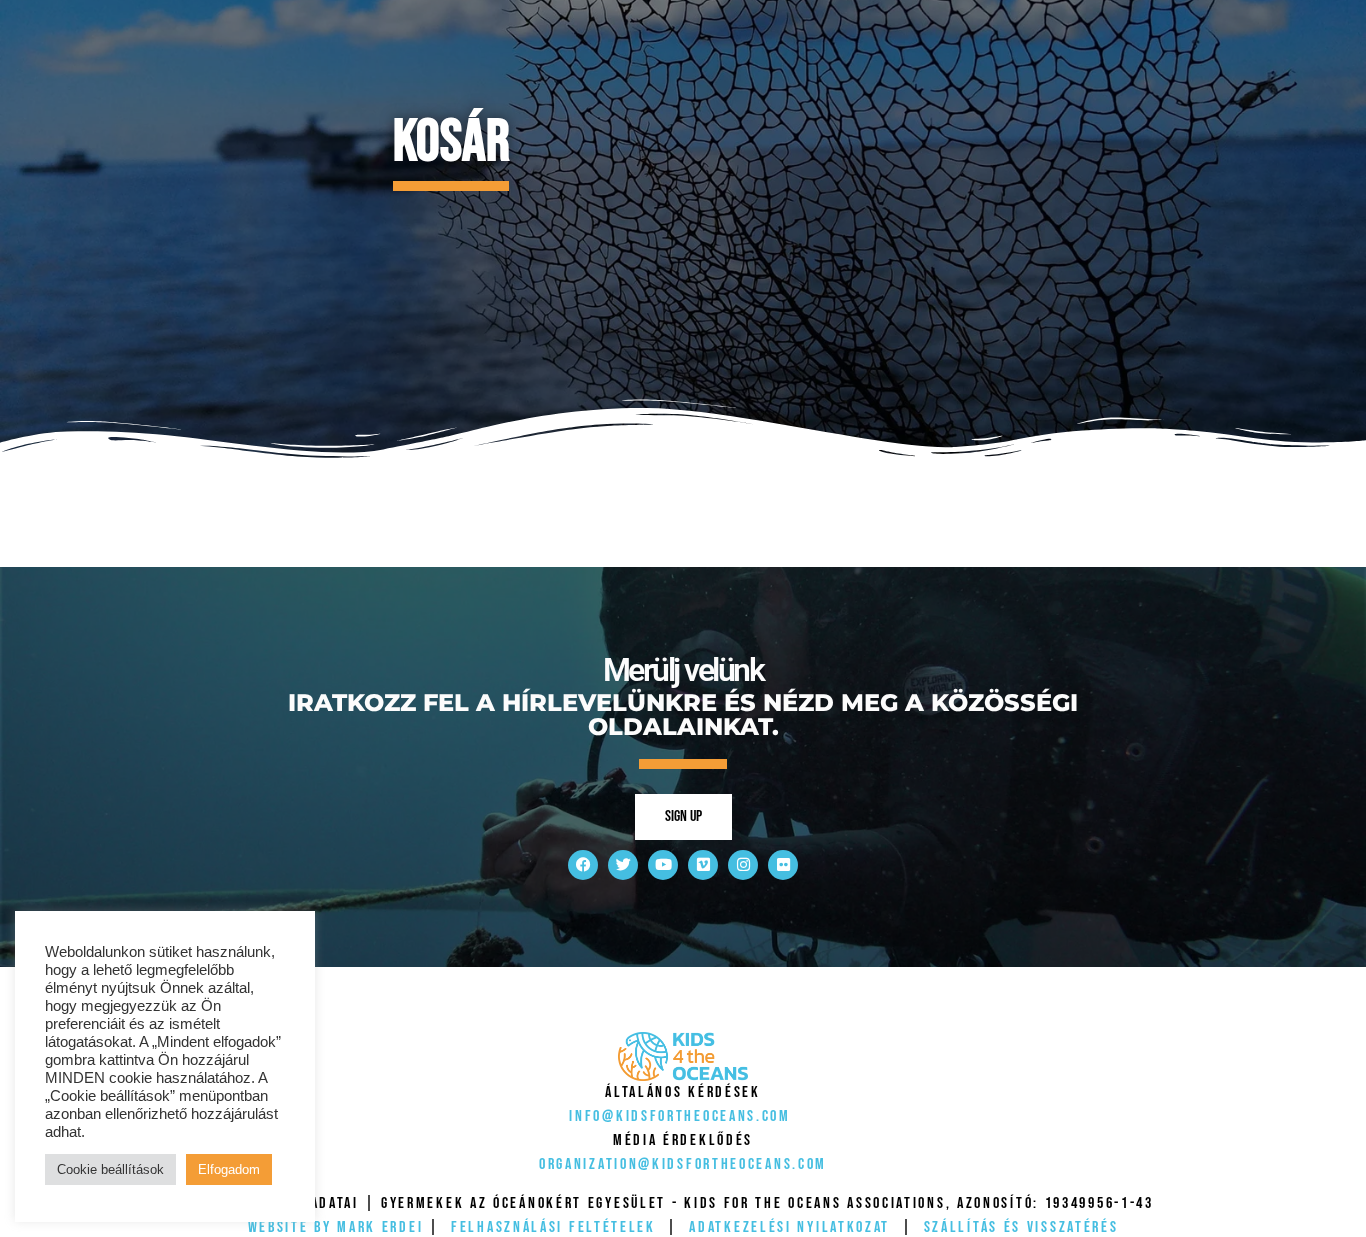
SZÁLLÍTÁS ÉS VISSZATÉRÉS (1021, 1227)
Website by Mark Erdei (336, 1227)
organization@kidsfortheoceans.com (683, 1164)
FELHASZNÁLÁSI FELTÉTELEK (553, 1227)
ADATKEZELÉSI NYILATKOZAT (789, 1227)
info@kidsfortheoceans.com (680, 1116)
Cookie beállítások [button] (110, 1169)
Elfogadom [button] (229, 1169)
